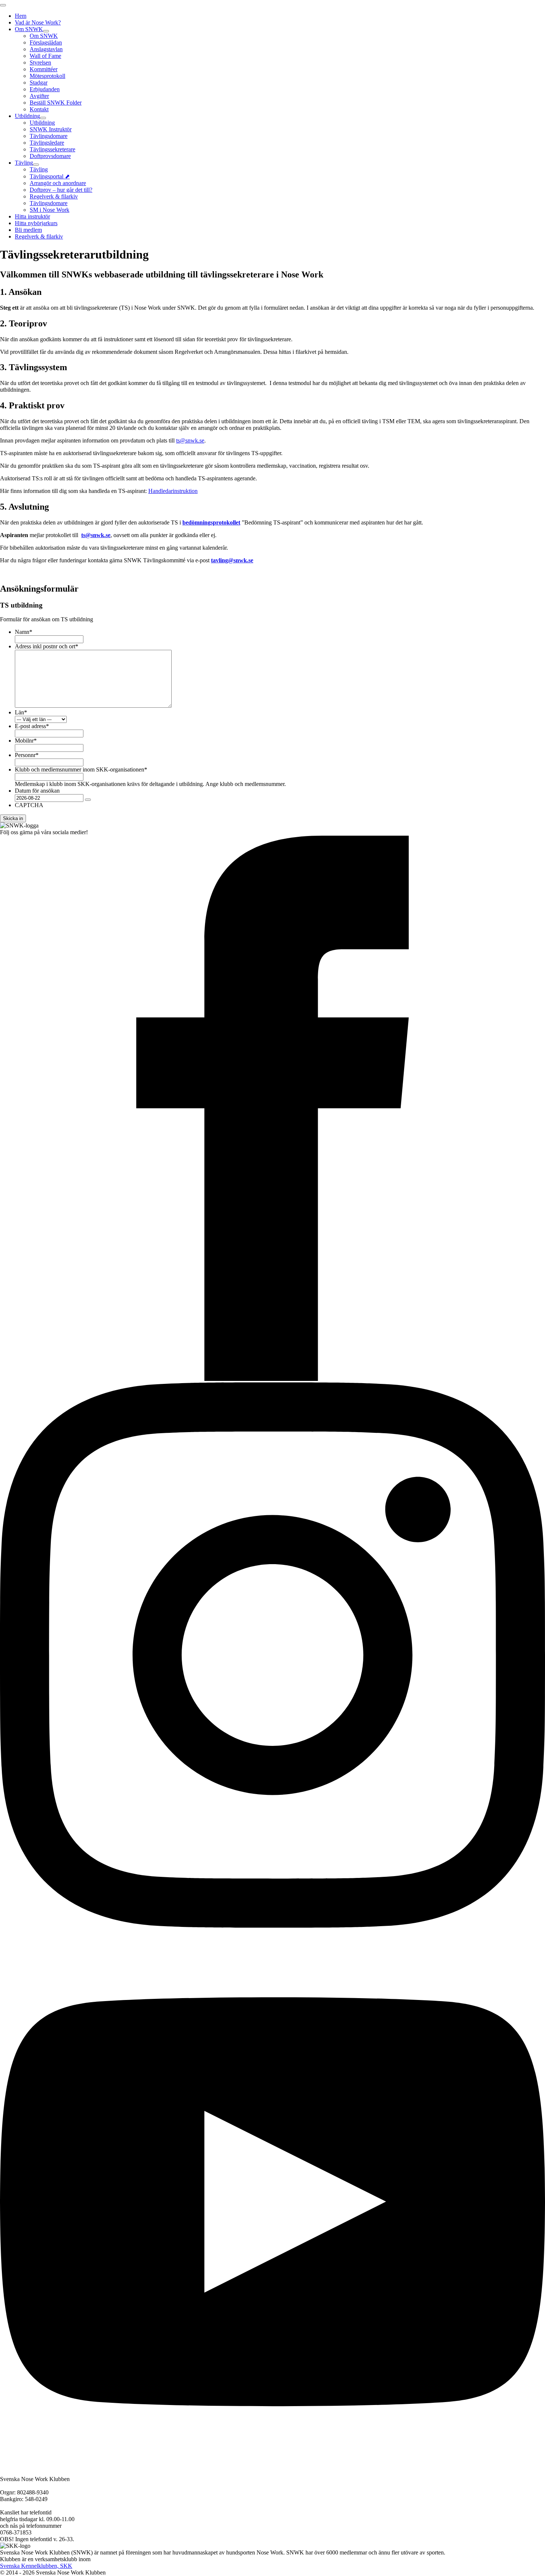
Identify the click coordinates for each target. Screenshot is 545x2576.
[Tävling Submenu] (36, 165)
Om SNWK (29, 29)
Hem (21, 16)
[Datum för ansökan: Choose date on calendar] (88, 800)
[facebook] (272, 1379)
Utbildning (27, 116)
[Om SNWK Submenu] (46, 31)
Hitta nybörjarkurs (36, 223)
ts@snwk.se (190, 440)
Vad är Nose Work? (38, 22)
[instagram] (272, 1926)
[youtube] (272, 2472)
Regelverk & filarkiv (39, 236)
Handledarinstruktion (173, 491)
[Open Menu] (3, 5)
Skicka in (13, 818)
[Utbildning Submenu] (43, 118)
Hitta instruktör (32, 216)
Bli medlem (28, 230)
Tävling (24, 163)
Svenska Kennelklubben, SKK (36, 2566)
